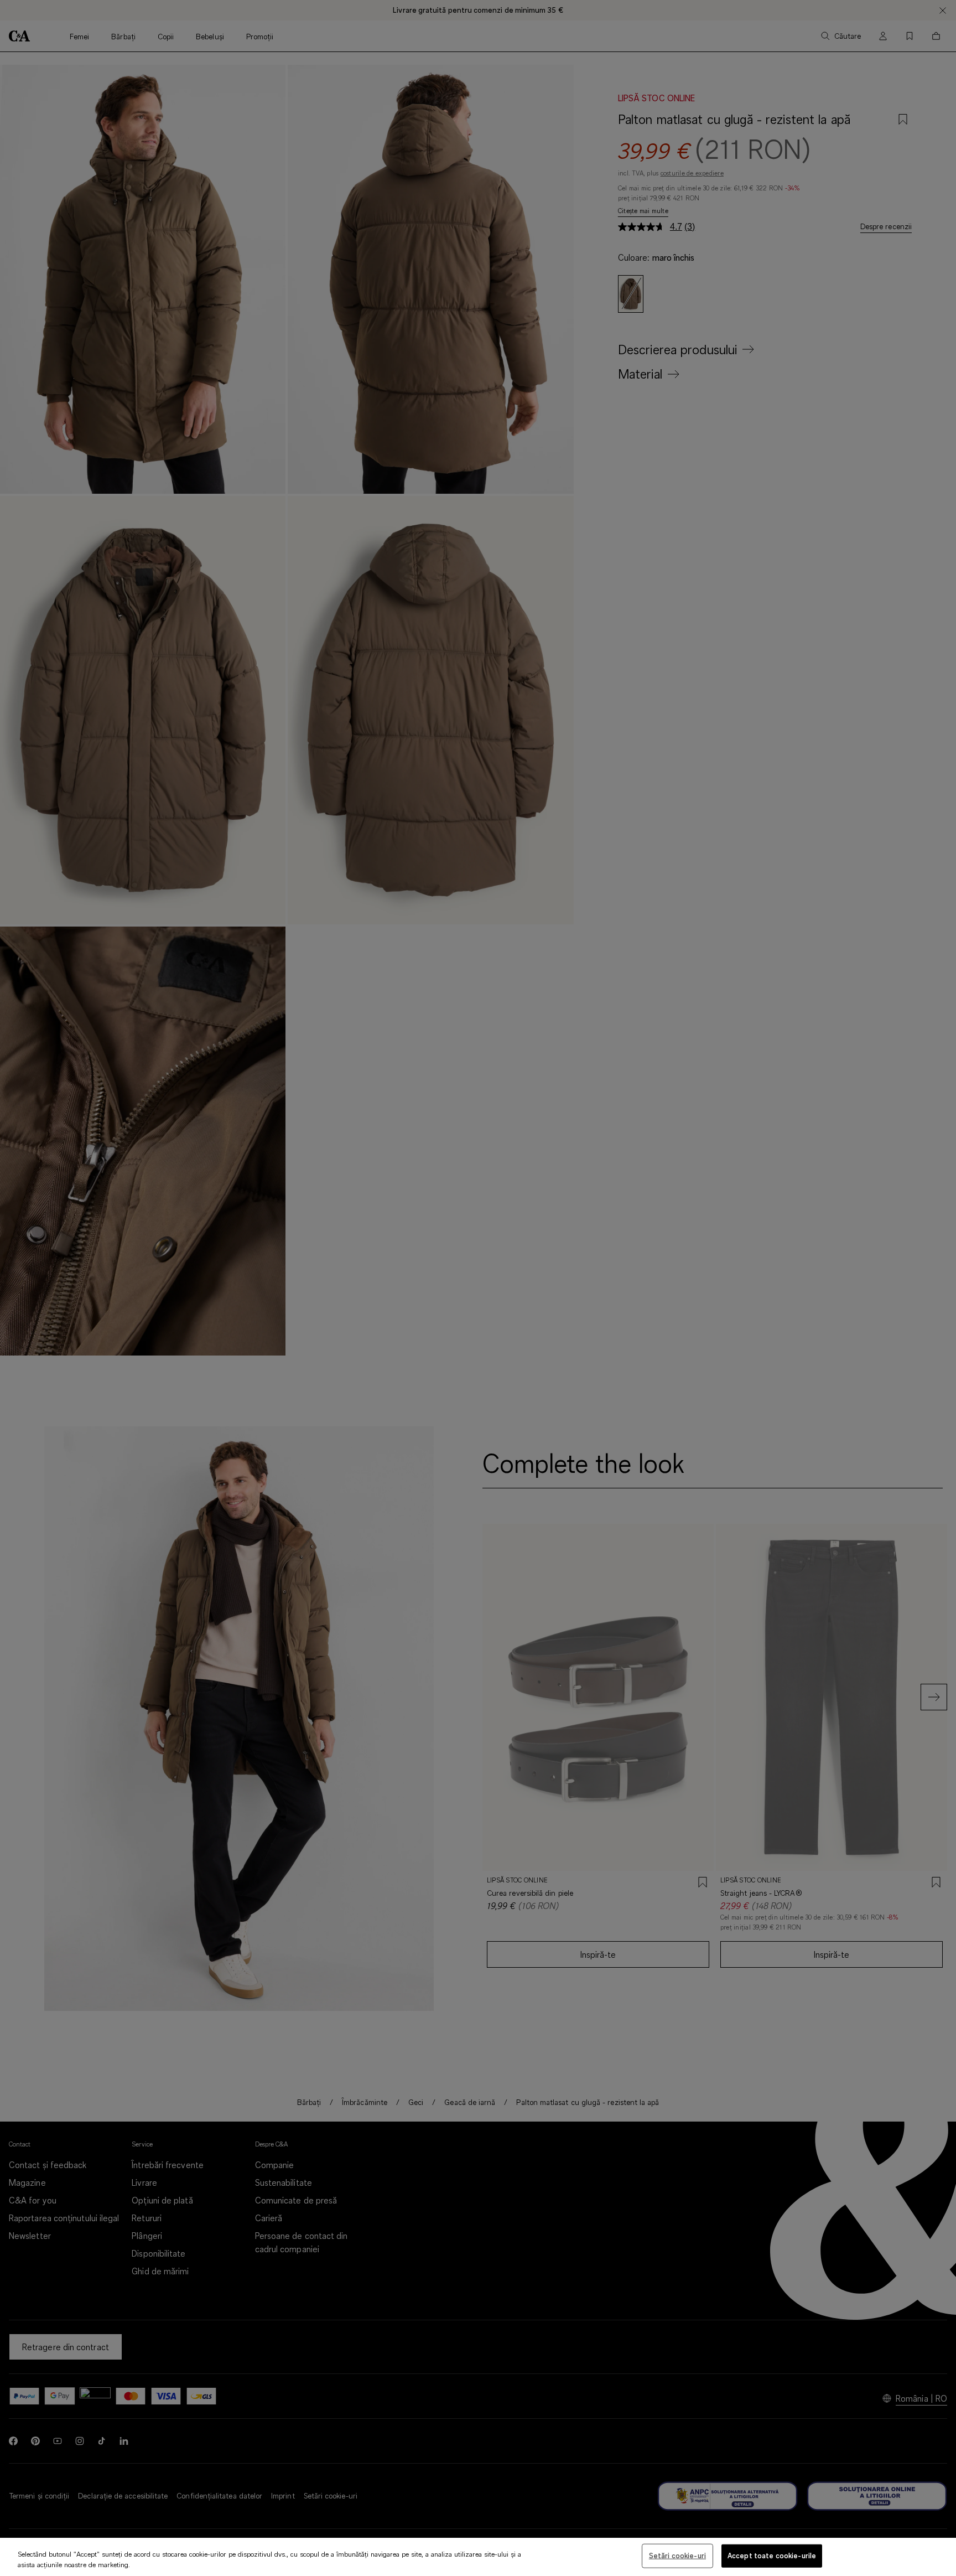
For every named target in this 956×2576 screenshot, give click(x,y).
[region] (478, 2557)
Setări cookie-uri (677, 2556)
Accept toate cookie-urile (772, 2556)
